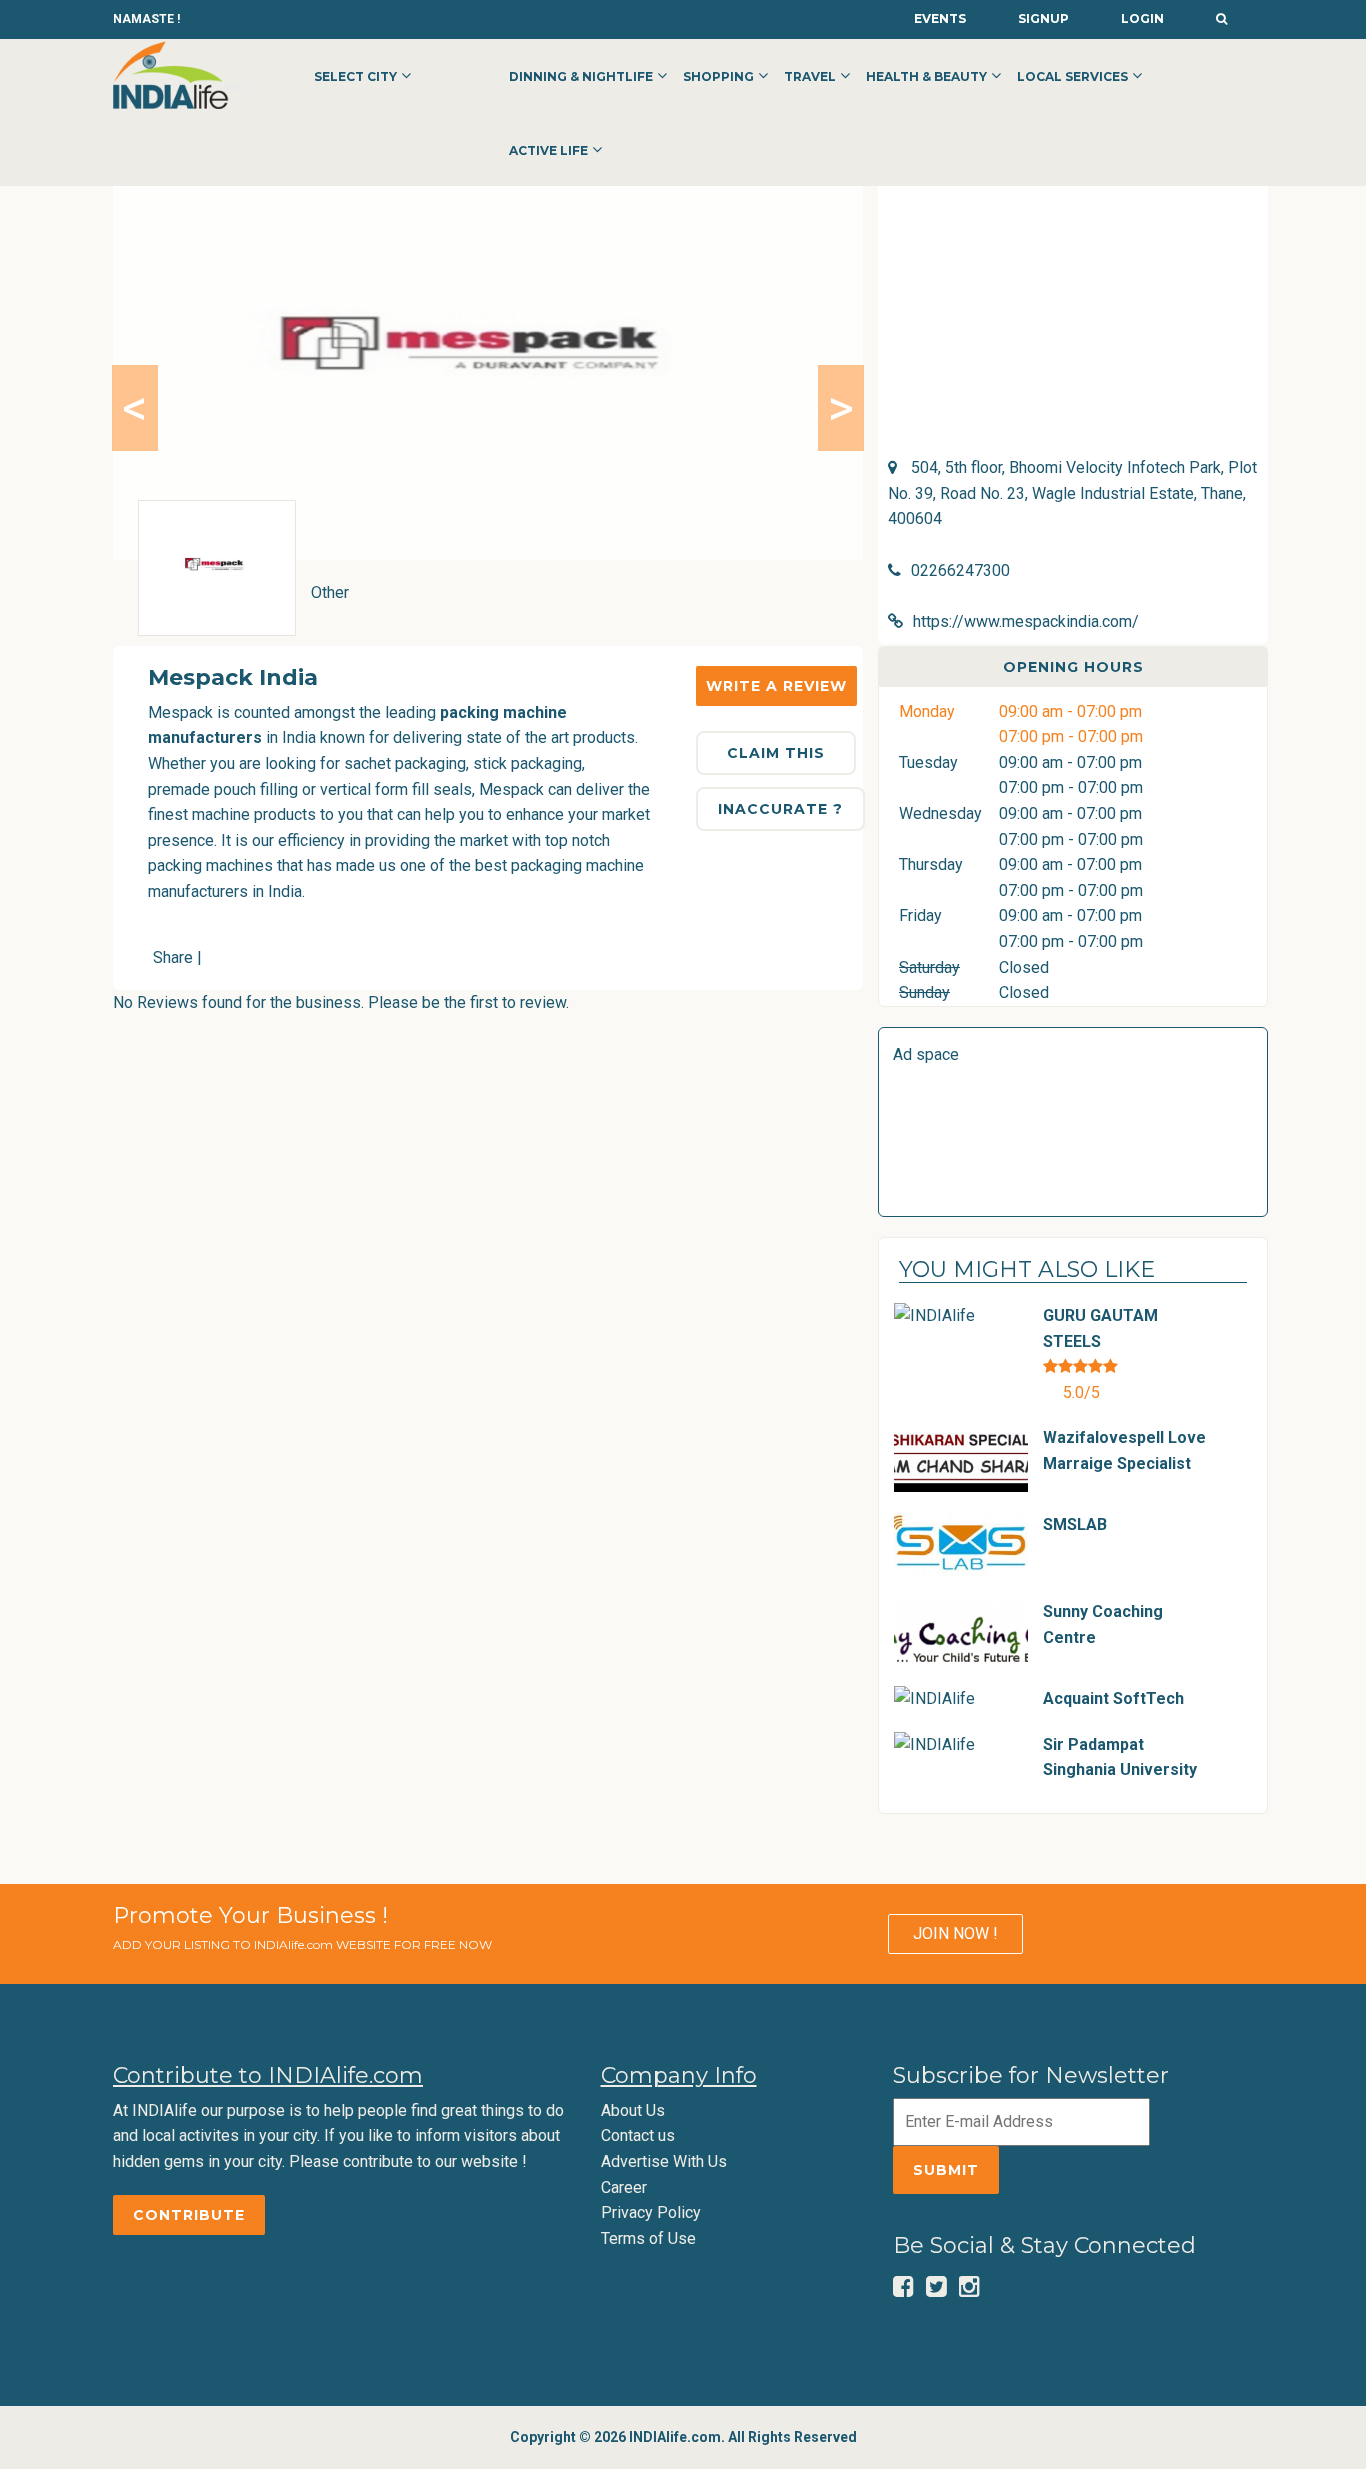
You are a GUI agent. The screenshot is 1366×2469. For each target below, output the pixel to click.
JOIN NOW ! (955, 1933)
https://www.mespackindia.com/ (1026, 621)
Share (173, 957)
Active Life (548, 150)
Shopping (718, 76)
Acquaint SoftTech (1113, 1698)
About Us (633, 2110)
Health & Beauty (926, 76)
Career (624, 2187)
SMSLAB (1075, 1524)
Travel (810, 76)
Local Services (1072, 76)
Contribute (189, 2215)
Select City (355, 76)
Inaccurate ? (780, 809)
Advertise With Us (664, 2161)
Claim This (776, 753)
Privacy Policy (651, 2212)
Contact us (638, 2135)
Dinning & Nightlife (581, 76)
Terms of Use (648, 2238)
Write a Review (776, 686)
